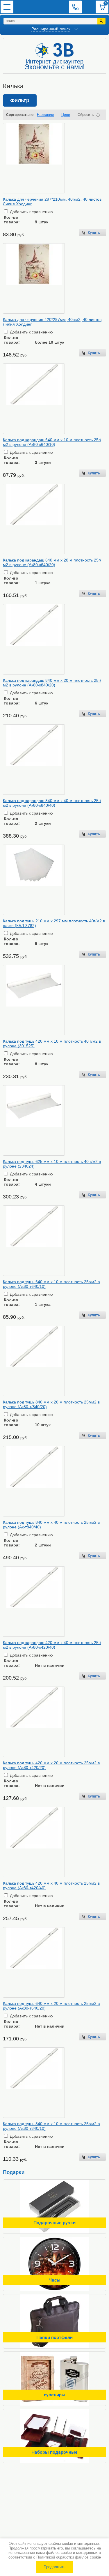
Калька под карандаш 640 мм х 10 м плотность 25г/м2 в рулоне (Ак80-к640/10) (52, 442)
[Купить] (92, 233)
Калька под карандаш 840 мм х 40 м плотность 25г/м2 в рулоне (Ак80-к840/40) (52, 803)
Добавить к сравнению (31, 212)
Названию (45, 115)
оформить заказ (102, 7)
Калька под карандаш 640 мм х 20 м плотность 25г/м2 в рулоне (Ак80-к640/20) (52, 562)
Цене (66, 115)
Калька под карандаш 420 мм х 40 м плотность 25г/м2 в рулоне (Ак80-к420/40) (52, 1645)
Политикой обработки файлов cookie (69, 2557)
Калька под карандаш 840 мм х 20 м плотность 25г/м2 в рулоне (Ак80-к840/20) (52, 683)
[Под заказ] (92, 1676)
